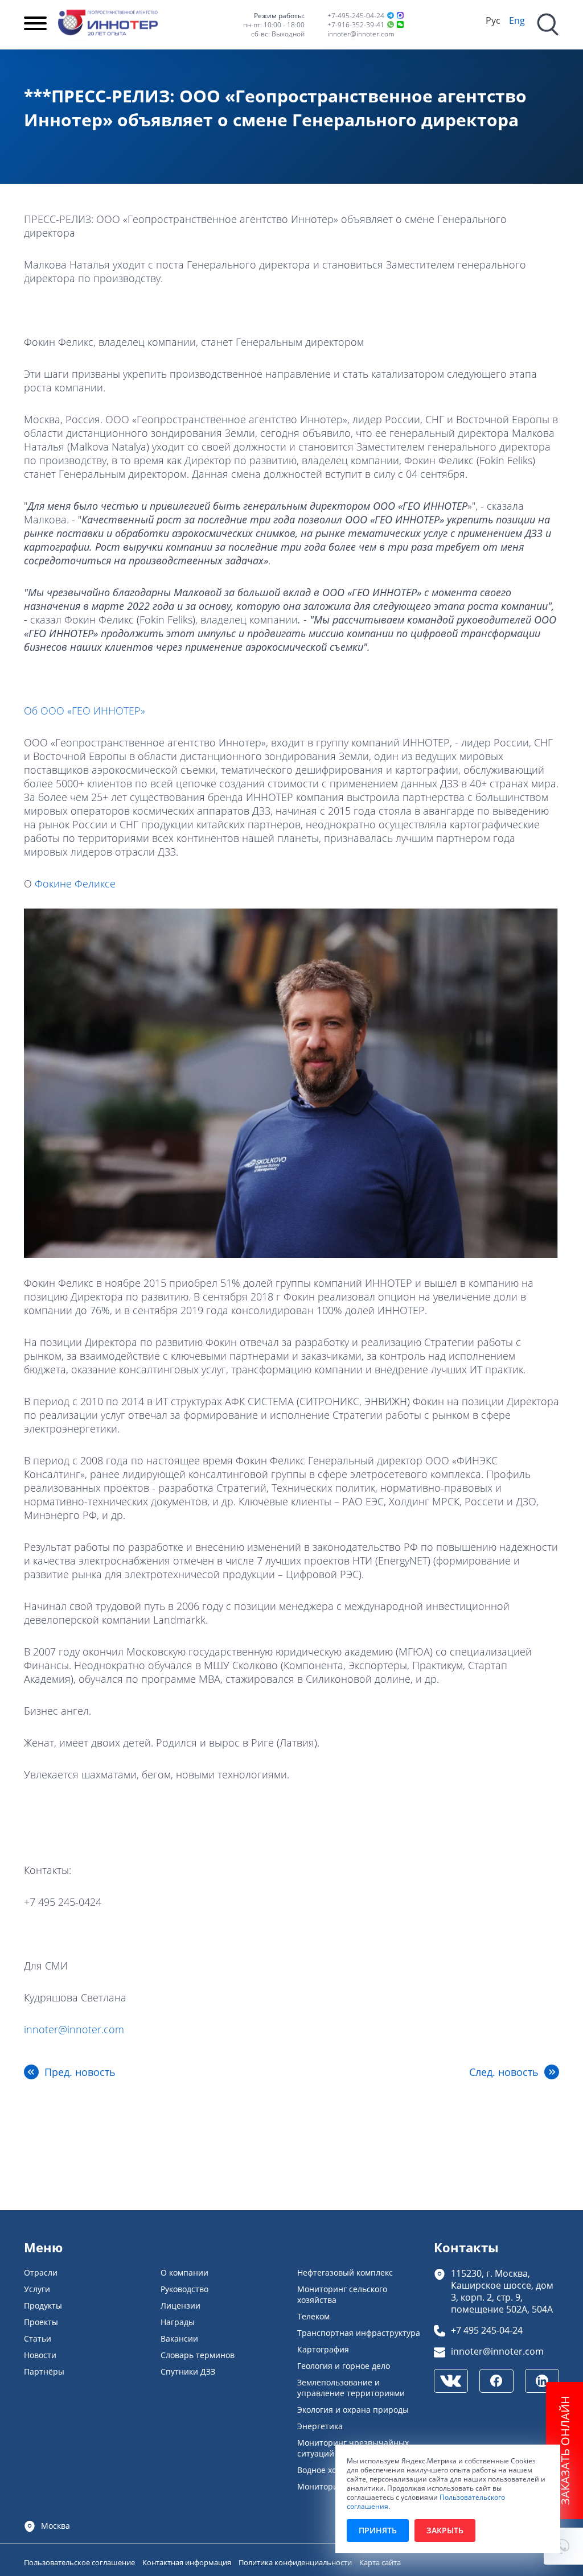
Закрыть (445, 2530)
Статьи (38, 2338)
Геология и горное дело (344, 2366)
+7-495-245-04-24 (356, 15)
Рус (493, 20)
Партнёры (44, 2371)
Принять (378, 2530)
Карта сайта (380, 2562)
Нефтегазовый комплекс (345, 2272)
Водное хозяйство (332, 2470)
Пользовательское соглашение (80, 2562)
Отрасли (41, 2272)
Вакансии (179, 2338)
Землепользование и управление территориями (351, 2388)
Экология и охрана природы (353, 2410)
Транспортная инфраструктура (359, 2333)
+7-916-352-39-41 (356, 24)
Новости (40, 2355)
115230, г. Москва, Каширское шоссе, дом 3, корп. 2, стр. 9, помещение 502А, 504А (502, 2291)
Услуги (37, 2289)
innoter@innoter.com (361, 34)
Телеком (313, 2316)
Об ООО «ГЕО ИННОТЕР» (85, 711)
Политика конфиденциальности (296, 2562)
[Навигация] (35, 24)
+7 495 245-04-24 (487, 2330)
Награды (178, 2322)
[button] (563, 2546)
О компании (184, 2272)
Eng (517, 20)
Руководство (184, 2289)
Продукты (43, 2305)
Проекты (41, 2322)
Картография (323, 2349)
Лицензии (180, 2305)
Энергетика (320, 2426)
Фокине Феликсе (75, 884)
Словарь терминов (198, 2355)
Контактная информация (188, 2562)
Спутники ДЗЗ (188, 2371)
